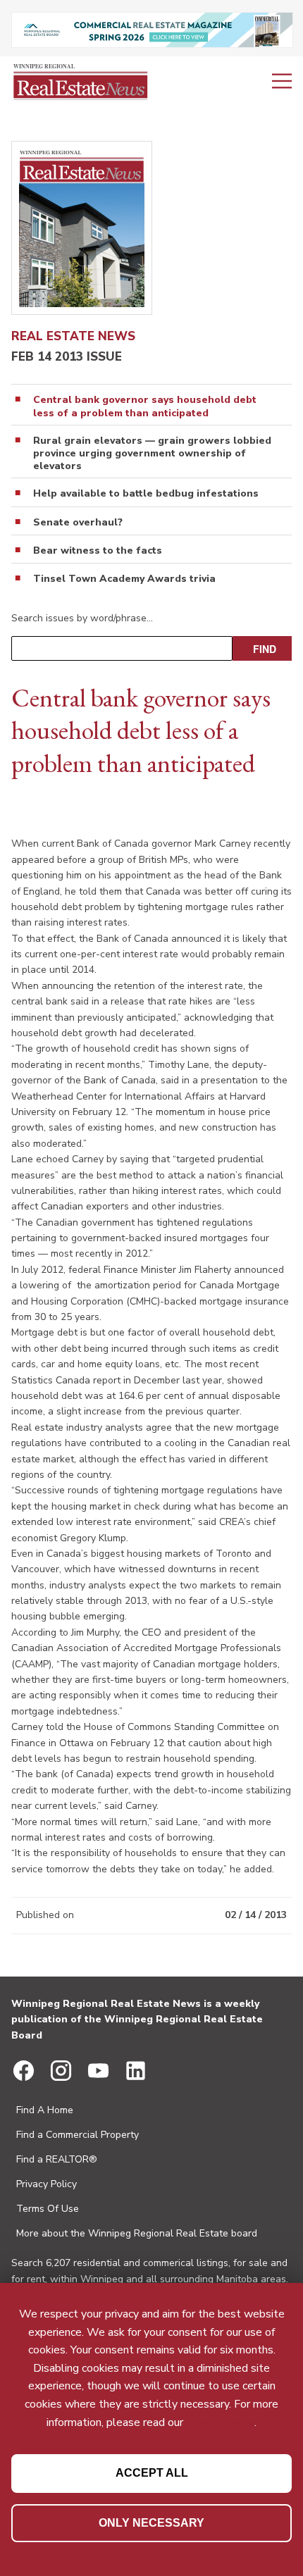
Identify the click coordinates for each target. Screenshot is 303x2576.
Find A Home (45, 2110)
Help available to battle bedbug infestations (146, 494)
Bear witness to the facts (98, 551)
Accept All (152, 2473)
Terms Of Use (48, 2209)
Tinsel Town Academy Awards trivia (124, 579)
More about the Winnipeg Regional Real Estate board (137, 2233)
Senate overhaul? (78, 523)
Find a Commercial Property (78, 2135)
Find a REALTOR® (57, 2159)
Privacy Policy (47, 2184)
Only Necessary (151, 2523)
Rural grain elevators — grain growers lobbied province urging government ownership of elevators (152, 454)
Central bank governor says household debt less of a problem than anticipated (145, 406)
